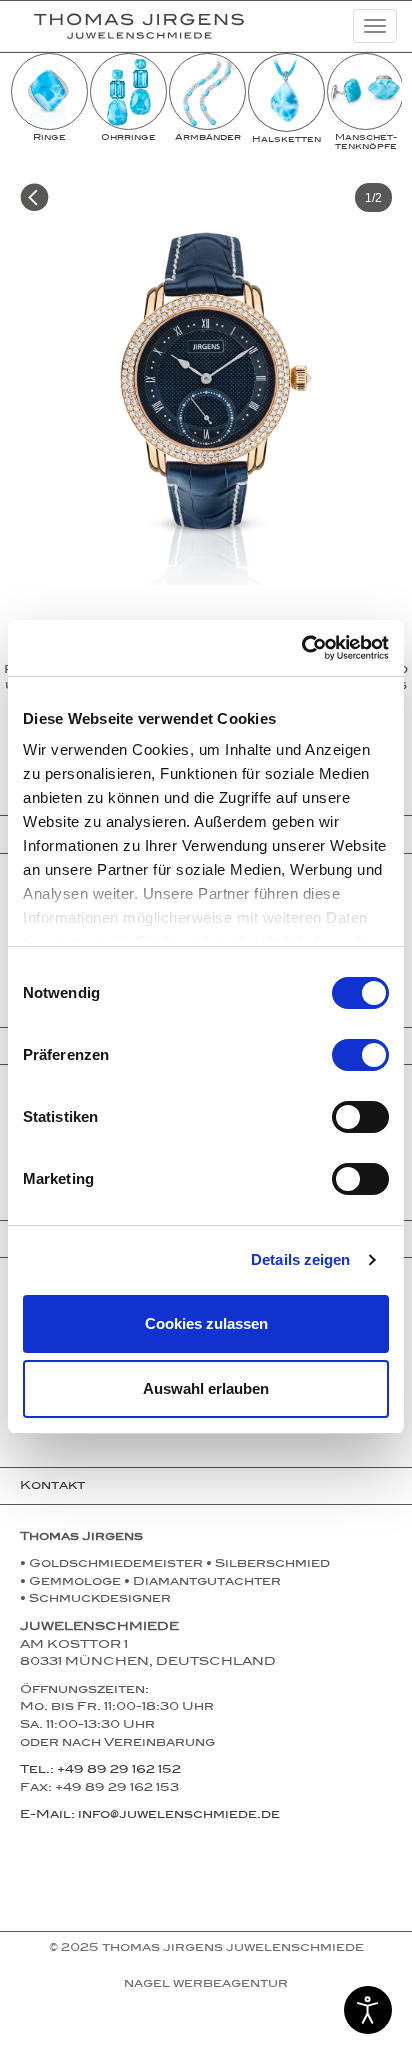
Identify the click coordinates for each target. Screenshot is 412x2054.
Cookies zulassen (206, 1323)
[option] (49, 98)
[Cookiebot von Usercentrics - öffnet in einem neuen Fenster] (301, 648)
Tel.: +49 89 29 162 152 (100, 1771)
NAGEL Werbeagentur (206, 1985)
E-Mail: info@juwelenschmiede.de (150, 1816)
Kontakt (52, 1487)
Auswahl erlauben (206, 1388)
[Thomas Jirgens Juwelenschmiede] (123, 26)
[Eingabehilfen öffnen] (368, 2010)
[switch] (360, 1055)
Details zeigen (300, 1259)
